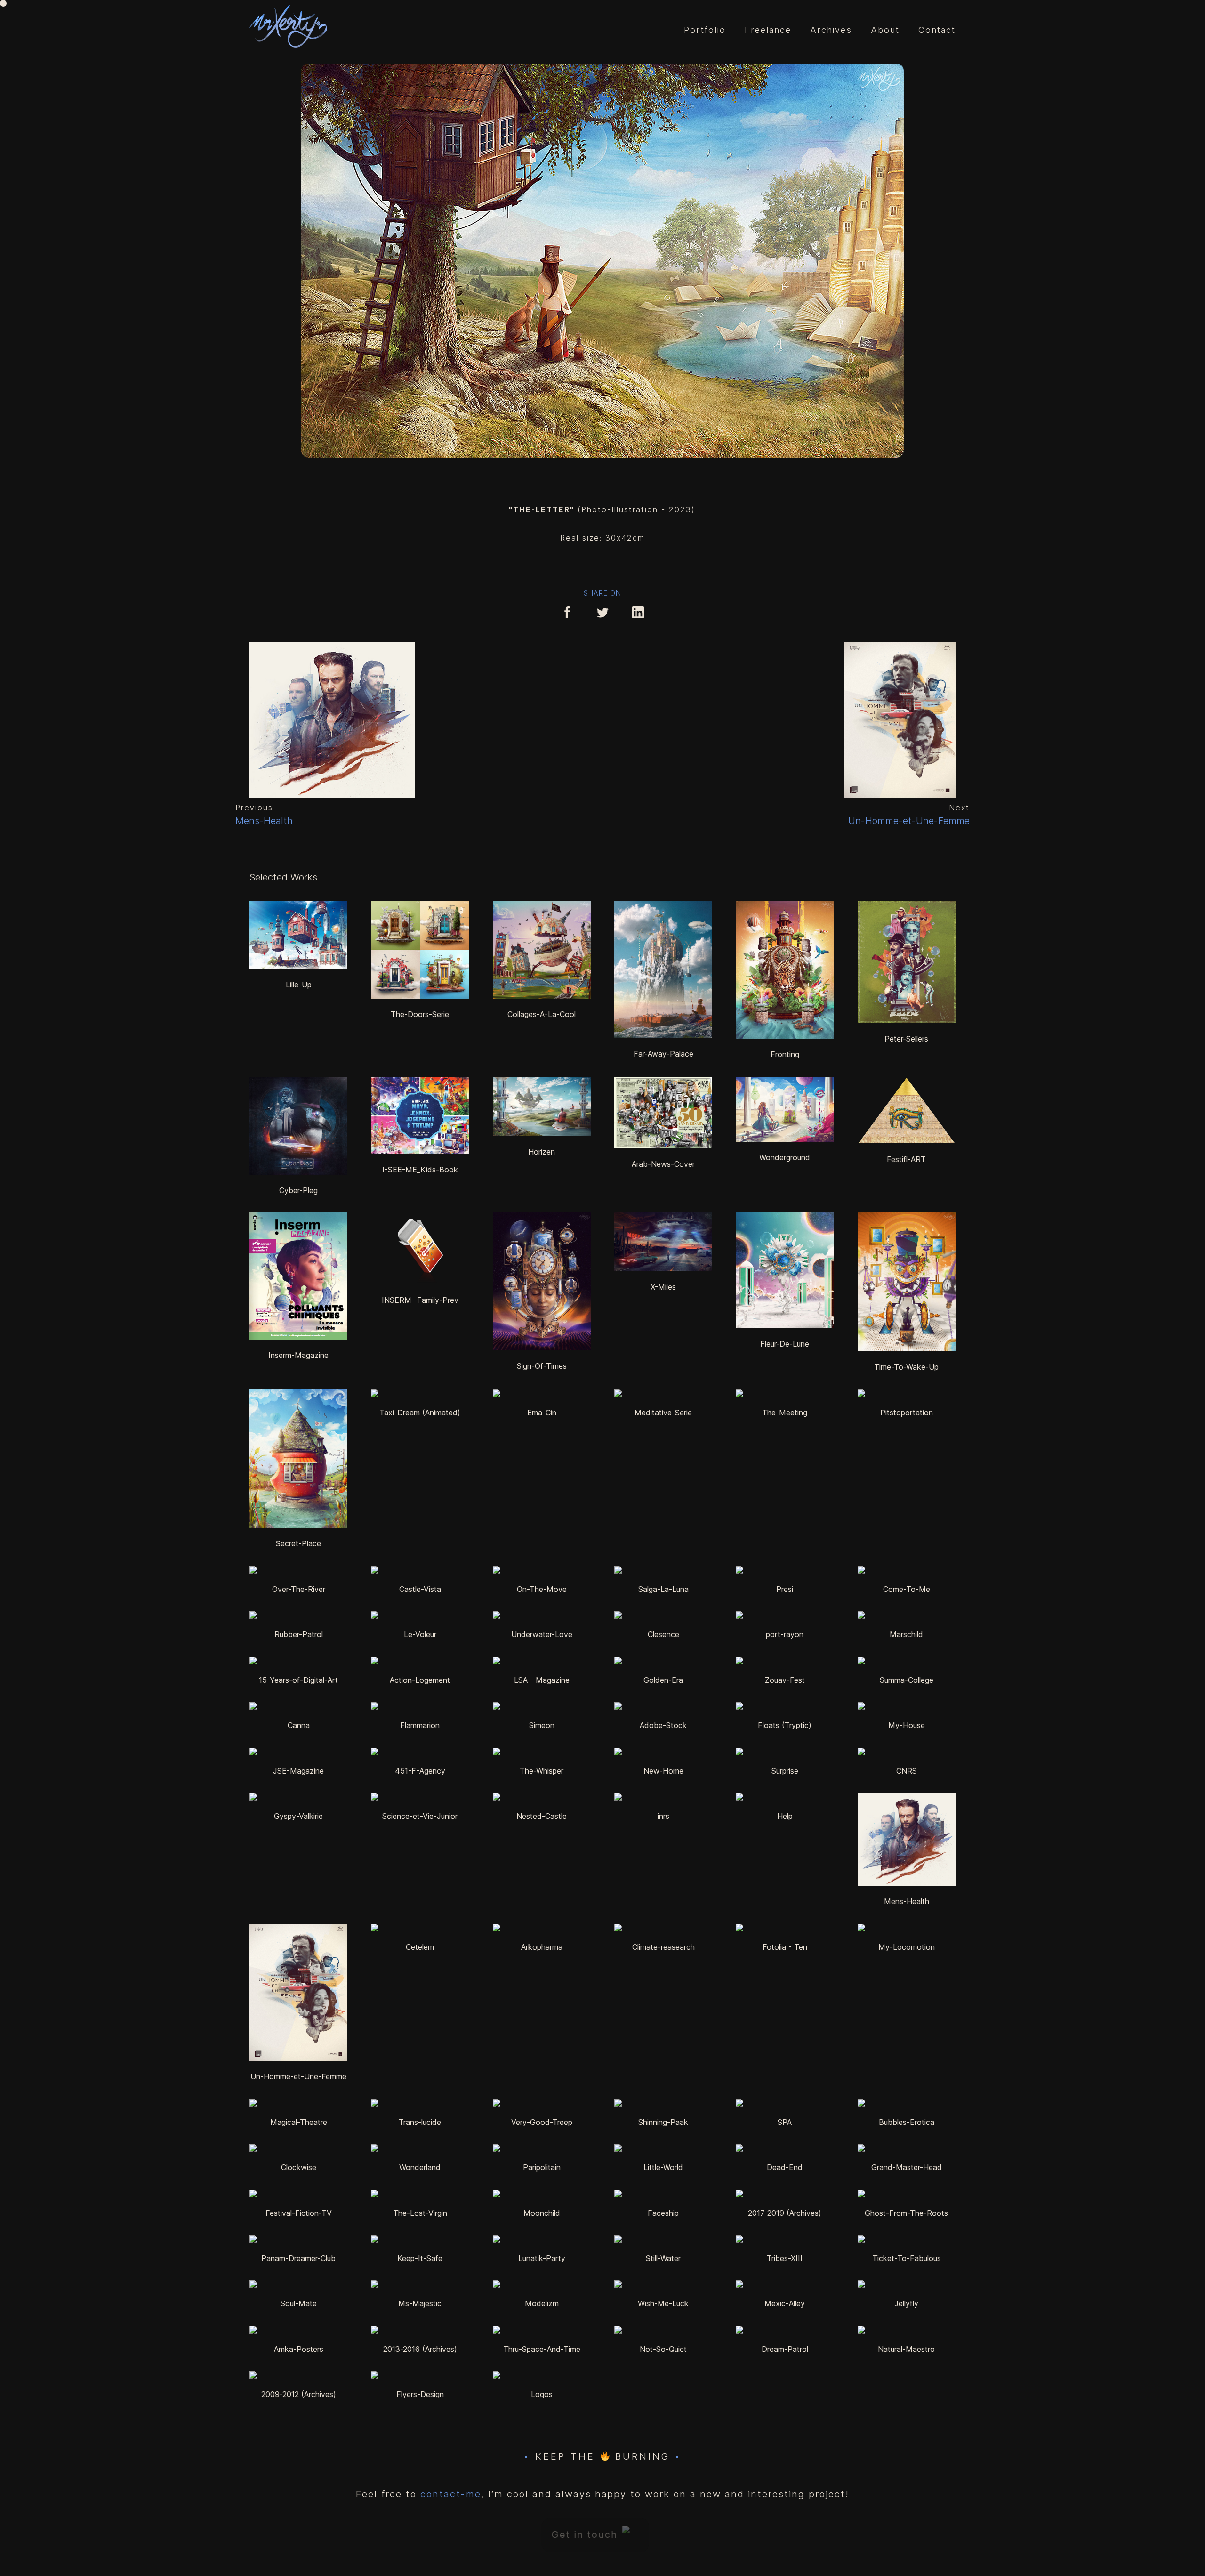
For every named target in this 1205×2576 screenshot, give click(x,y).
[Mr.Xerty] (288, 27)
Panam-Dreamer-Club (298, 2258)
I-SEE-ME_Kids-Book (420, 1170)
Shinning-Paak (663, 2122)
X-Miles (663, 1287)
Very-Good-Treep (542, 2122)
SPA (785, 2122)
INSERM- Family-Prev (420, 1300)
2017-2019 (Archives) (785, 2213)
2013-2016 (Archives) (420, 2349)
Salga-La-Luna (663, 1589)
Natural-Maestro (906, 2349)
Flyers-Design (420, 2394)
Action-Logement (420, 1680)
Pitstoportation (907, 1413)
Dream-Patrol (785, 2349)
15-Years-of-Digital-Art (298, 1680)
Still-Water (663, 2258)
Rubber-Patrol (299, 1634)
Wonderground (785, 1157)
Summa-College (907, 1680)
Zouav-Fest (785, 1680)
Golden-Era (663, 1680)
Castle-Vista (420, 1589)
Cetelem (420, 1947)
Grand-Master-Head (907, 2167)
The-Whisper (542, 1771)
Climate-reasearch (663, 1947)
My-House (907, 1725)
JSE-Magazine (298, 1771)
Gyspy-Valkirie (298, 1816)
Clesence (663, 1634)
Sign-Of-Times (542, 1366)
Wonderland (420, 2167)
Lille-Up (299, 985)
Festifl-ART (906, 1159)
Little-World (663, 2167)
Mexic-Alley (785, 2303)
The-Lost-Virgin (420, 2213)
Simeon (542, 1725)
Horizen (542, 1152)
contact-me (451, 2494)
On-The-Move (542, 1589)
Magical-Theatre (299, 2122)
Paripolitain (542, 2167)
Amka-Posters (299, 2349)
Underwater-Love (542, 1634)
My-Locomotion (907, 1947)
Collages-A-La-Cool (542, 1014)
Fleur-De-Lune (785, 1344)
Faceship (663, 2213)
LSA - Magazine (542, 1680)
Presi (785, 1589)
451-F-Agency (420, 1771)
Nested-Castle (542, 1816)
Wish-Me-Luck (663, 2303)
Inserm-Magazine (298, 1355)
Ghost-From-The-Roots (906, 2213)
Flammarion (420, 1725)
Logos (542, 2394)
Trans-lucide (420, 2122)
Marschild (906, 1634)
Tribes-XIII (785, 2258)
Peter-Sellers (906, 1039)
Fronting (785, 1054)
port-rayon (785, 1634)
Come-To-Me (907, 1589)
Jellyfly (906, 2303)
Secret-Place (298, 1543)
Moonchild (542, 2213)
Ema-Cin (542, 1413)
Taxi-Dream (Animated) (420, 1413)
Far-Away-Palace (663, 1054)
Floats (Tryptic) (785, 1725)
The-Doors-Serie (420, 1014)
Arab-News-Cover (663, 1164)
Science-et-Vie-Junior (420, 1816)
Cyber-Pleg (298, 1190)
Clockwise (299, 2167)
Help (785, 1816)
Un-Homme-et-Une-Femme (298, 2076)
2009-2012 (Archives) (299, 2394)
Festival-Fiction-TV (299, 2213)
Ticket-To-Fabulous (907, 2258)
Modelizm (542, 2303)
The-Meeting (785, 1413)
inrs (663, 1816)
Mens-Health (907, 1901)
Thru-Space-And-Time (542, 2349)
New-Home (663, 1771)
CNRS (907, 1771)
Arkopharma (542, 1947)
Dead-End (785, 2167)
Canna (299, 1725)
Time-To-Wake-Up (906, 1367)
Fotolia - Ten (785, 1947)
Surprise (785, 1771)
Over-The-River (299, 1589)
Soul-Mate (299, 2303)
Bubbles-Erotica (907, 2122)
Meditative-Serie (663, 1413)
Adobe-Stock (663, 1725)
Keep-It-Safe (420, 2258)
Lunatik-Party (542, 2258)
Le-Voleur (420, 1634)
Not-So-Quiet (663, 2349)
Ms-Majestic (420, 2303)
